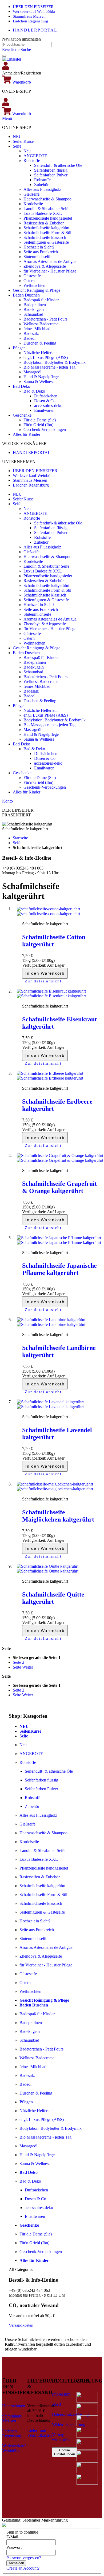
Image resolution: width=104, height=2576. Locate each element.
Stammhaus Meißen (29, 16)
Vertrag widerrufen (61, 2437)
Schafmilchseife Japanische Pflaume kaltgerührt (59, 1269)
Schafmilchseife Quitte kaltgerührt (53, 1598)
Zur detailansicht (43, 981)
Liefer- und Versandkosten (39, 2433)
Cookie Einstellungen (65, 2452)
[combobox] (27, 44)
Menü (7, 118)
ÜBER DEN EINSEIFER (33, 7)
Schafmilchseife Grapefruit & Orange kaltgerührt (59, 1187)
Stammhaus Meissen (30, 480)
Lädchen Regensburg (31, 21)
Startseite (20, 838)
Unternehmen (14, 2406)
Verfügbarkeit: (35, 965)
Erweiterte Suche (17, 50)
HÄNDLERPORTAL (35, 30)
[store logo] (12, 59)
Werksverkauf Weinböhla (34, 11)
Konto (7, 801)
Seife (17, 843)
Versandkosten (21, 2325)
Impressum (61, 2394)
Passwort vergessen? (24, 2558)
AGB (57, 2404)
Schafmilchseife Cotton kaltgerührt (54, 941)
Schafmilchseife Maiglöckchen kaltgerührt (58, 1516)
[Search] (4, 56)
